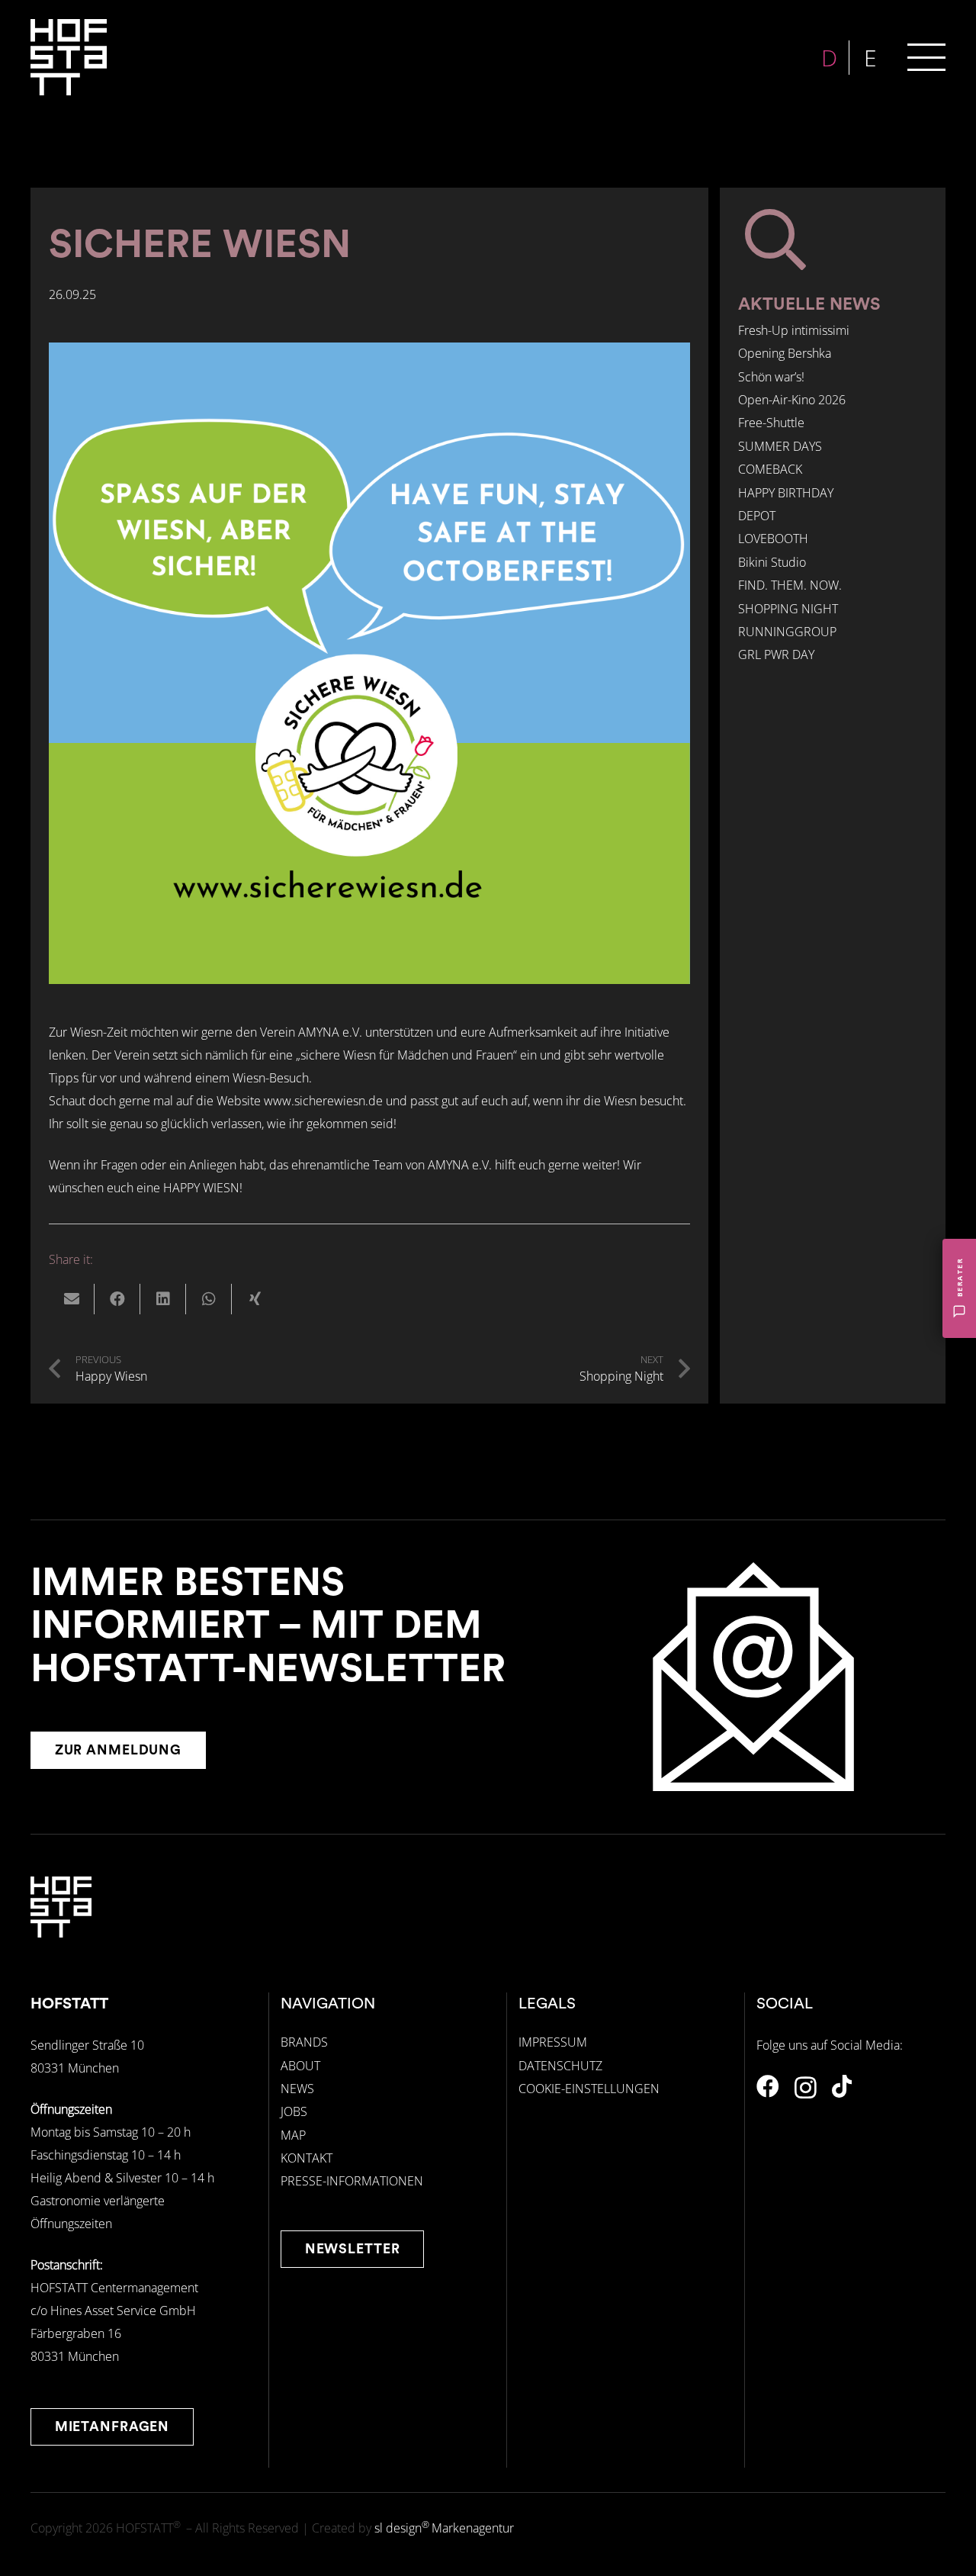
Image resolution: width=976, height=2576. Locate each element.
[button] (926, 57)
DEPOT (757, 516)
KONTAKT (307, 2158)
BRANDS (304, 2042)
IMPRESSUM (553, 2042)
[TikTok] (842, 2086)
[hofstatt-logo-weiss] (69, 57)
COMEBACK (770, 470)
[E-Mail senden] (72, 1299)
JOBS (294, 2111)
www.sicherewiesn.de (323, 1101)
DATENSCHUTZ (560, 2066)
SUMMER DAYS (780, 446)
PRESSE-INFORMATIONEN (352, 2181)
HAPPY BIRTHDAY (786, 493)
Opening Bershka (785, 354)
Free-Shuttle (771, 423)
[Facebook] (768, 2086)
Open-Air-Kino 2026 (792, 400)
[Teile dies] (117, 1299)
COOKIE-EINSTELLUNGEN (589, 2089)
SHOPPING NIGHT (788, 609)
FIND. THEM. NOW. (790, 586)
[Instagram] (806, 2087)
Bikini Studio (772, 562)
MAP (293, 2135)
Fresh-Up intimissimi (794, 330)
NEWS (297, 2089)
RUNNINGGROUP (787, 632)
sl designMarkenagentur (444, 2528)
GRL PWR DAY (776, 655)
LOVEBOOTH (773, 539)
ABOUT (300, 2066)
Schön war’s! (771, 377)
